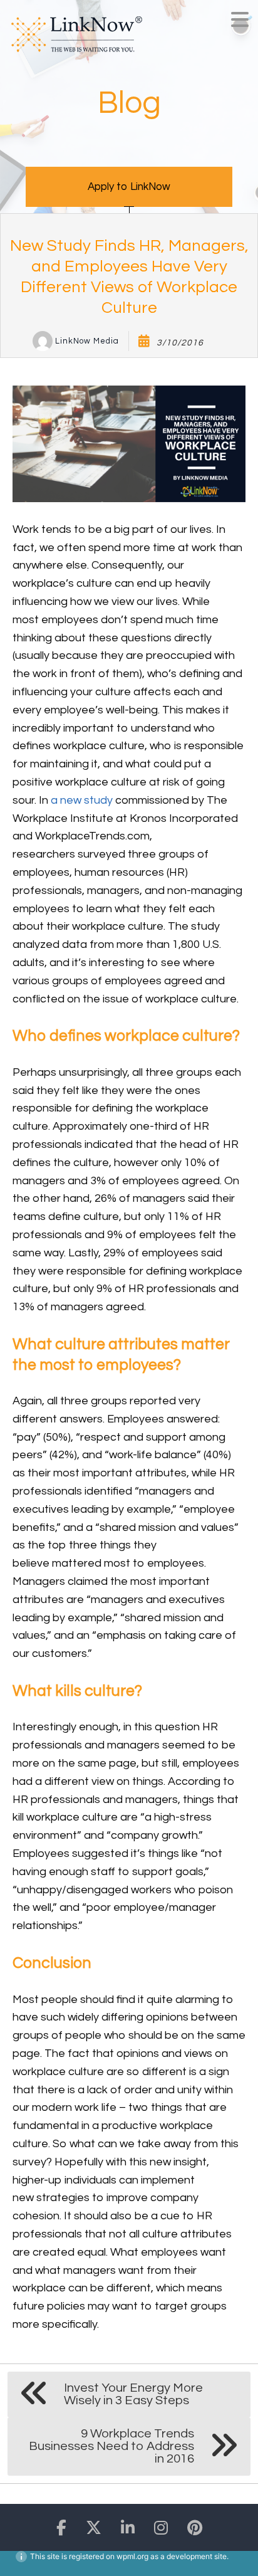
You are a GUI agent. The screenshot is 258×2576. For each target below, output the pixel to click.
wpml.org (132, 2556)
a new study (82, 800)
